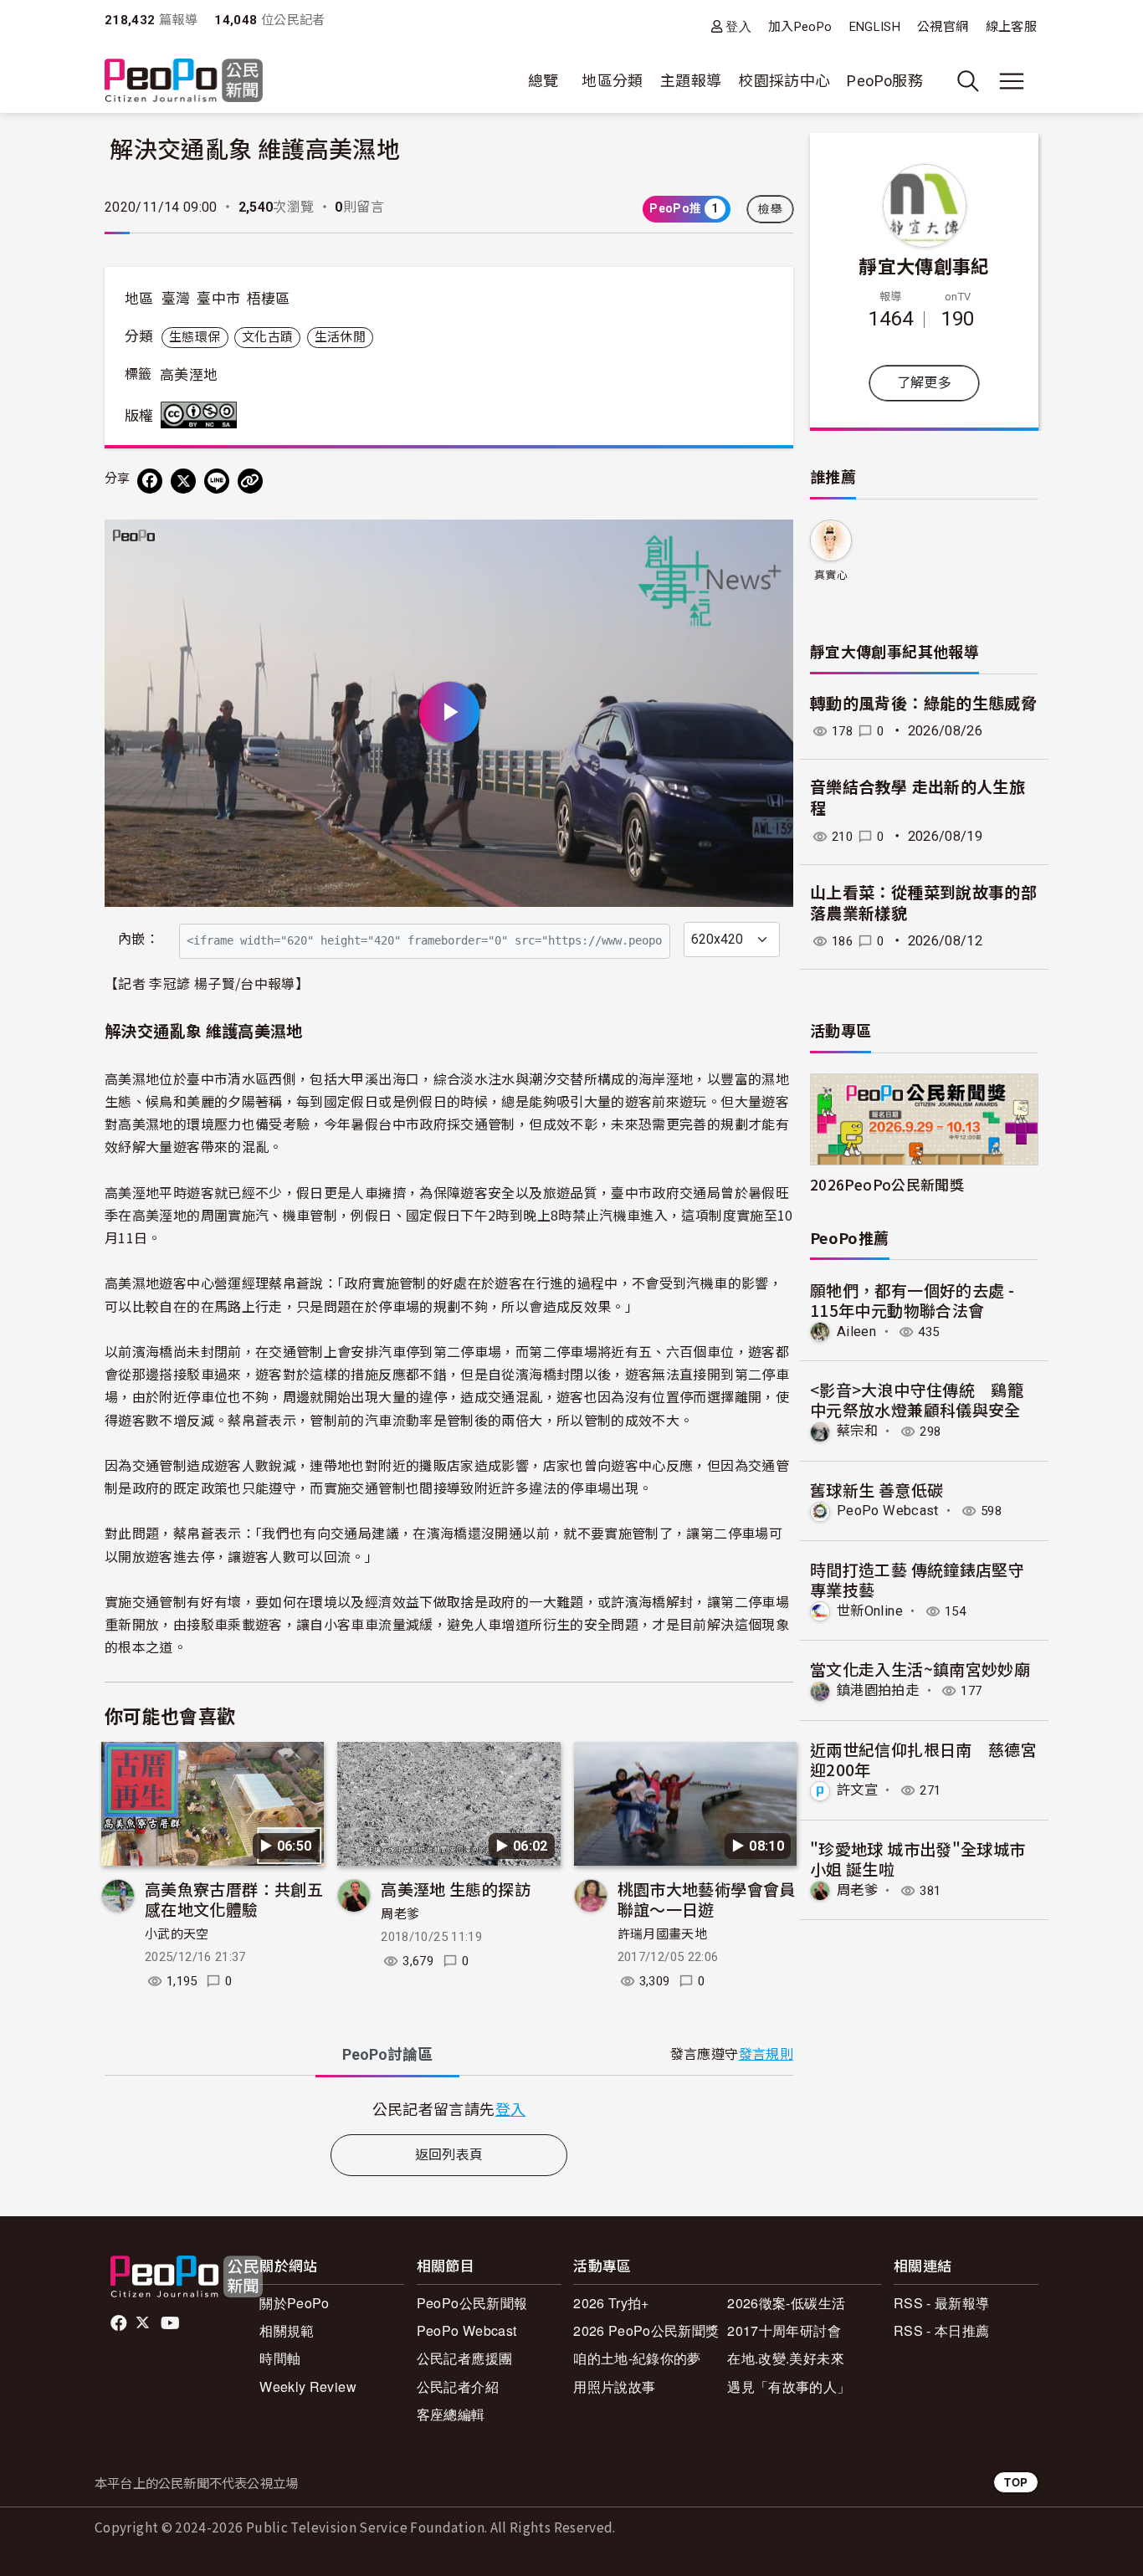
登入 (738, 26)
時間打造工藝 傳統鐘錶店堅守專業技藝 (917, 1579)
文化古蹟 (267, 337)
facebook (120, 2323)
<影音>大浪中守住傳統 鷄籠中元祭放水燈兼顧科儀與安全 (917, 1399)
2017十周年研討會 (784, 2330)
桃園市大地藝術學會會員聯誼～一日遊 (707, 1899)
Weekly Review (308, 2387)
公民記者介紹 (458, 2387)
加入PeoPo (800, 27)
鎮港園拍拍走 (878, 1690)
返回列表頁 (449, 2155)
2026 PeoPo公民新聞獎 (646, 2330)
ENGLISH (875, 27)
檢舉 (770, 209)
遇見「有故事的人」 (789, 2387)
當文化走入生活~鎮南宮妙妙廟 (920, 1669)
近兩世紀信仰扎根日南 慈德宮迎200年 (923, 1759)
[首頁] (184, 82)
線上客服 (1011, 27)
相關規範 (287, 2330)
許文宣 (857, 1790)
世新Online (870, 1611)
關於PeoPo (295, 2303)
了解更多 (924, 383)
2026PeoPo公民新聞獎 (887, 1184)
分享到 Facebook (770, 543)
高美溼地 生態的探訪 (456, 1889)
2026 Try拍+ (611, 2303)
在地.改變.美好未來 (786, 2358)
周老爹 (400, 1914)
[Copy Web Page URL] (250, 481)
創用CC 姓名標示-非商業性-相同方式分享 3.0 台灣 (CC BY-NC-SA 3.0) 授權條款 (202, 415)
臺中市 (218, 299)
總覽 (543, 81)
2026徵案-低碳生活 (786, 2303)
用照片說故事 (614, 2387)
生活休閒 (340, 337)
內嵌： (138, 939)
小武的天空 (177, 1934)
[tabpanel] (449, 2109)
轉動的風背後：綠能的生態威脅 (923, 704)
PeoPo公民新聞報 (472, 2303)
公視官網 (943, 27)
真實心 (831, 575)
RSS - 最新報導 (942, 2303)
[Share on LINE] (217, 481)
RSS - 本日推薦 (942, 2330)
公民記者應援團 (465, 2358)
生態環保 (195, 337)
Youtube (172, 2323)
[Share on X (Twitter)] (183, 481)
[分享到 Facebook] (150, 481)
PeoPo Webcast (888, 1511)
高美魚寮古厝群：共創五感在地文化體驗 (234, 1899)
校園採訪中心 (784, 81)
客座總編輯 (451, 2414)
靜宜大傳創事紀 (924, 265)
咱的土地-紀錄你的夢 (637, 2358)
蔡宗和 (857, 1431)
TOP (1016, 2482)
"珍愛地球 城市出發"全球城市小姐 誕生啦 (917, 1859)
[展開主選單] (1012, 81)
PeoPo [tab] (387, 2054)
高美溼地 (189, 375)
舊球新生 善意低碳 (876, 1490)
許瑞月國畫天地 (663, 1934)
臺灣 (176, 299)
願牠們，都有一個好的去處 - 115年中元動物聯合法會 (912, 1300)
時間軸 (280, 2358)
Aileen (856, 1332)
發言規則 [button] (766, 2054)
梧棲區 (269, 299)
